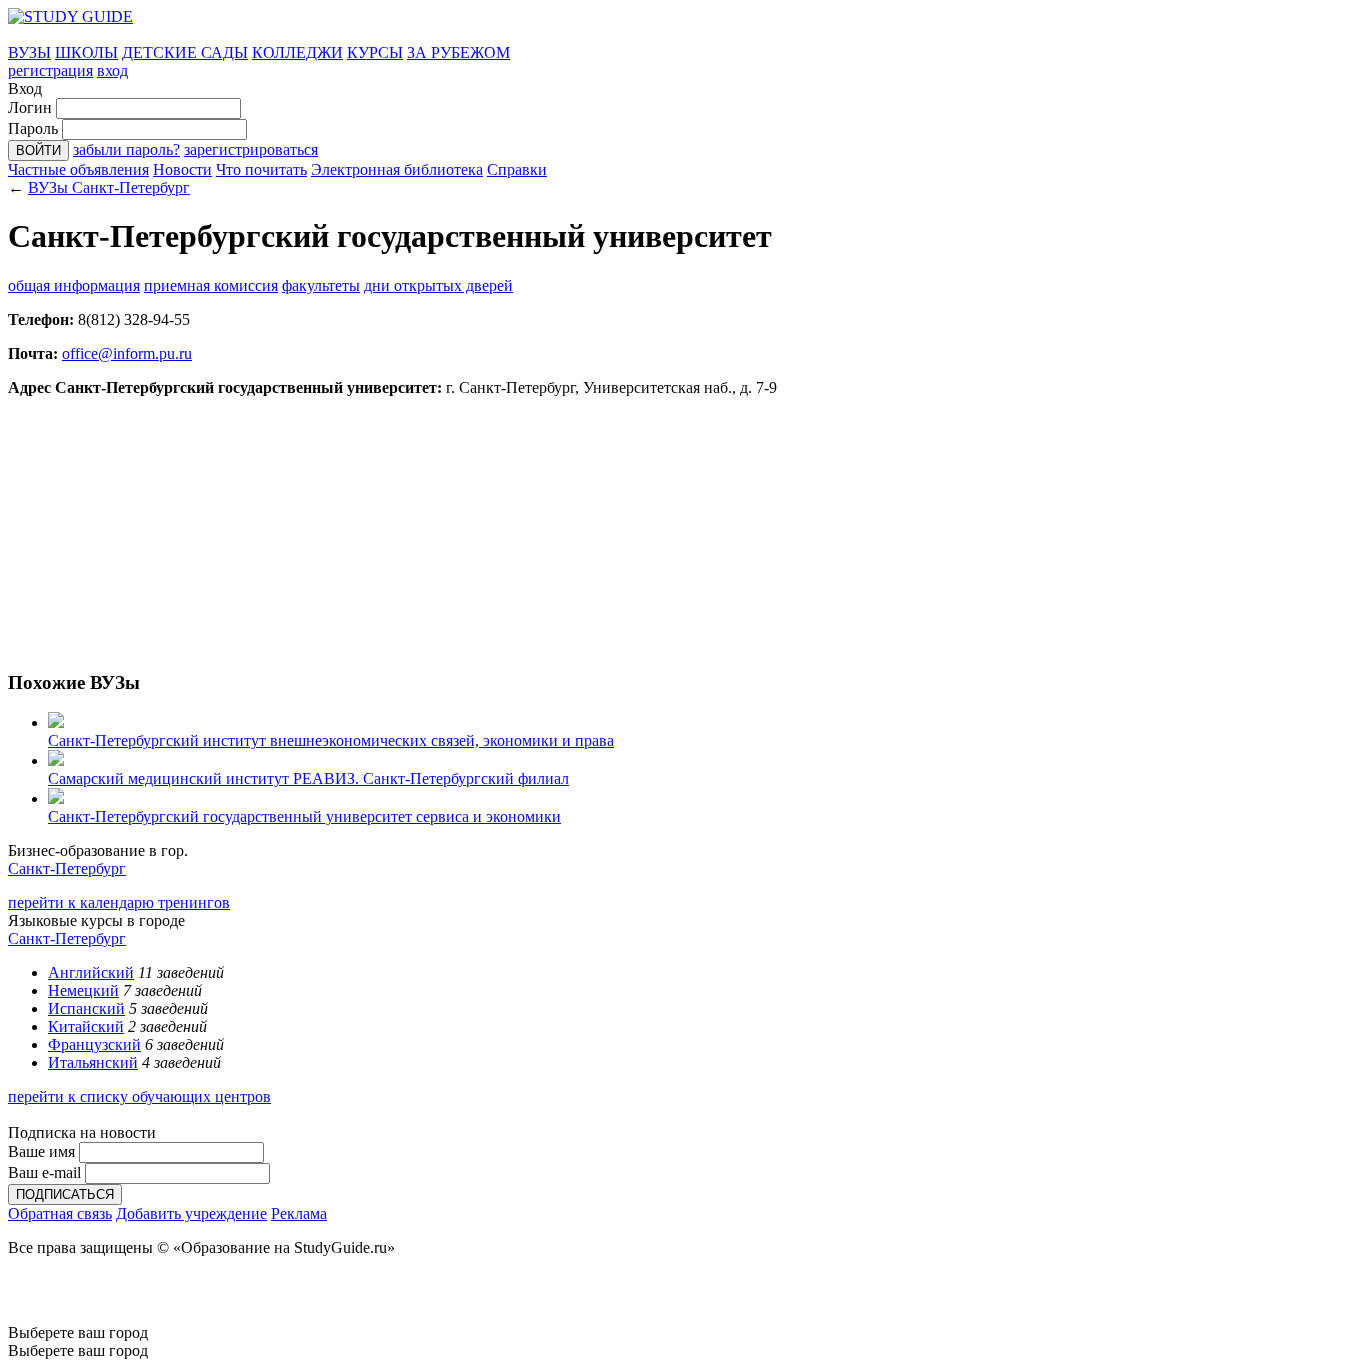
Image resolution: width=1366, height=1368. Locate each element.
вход (112, 70)
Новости (182, 169)
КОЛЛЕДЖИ (297, 52)
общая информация (74, 285)
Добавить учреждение (191, 1213)
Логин (30, 107)
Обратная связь (60, 1213)
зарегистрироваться (251, 149)
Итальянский (93, 1062)
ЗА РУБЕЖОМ (458, 52)
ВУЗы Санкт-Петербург (109, 187)
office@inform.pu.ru (127, 353)
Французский (94, 1044)
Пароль (33, 128)
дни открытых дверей (438, 285)
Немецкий (83, 990)
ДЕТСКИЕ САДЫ (185, 52)
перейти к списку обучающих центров (139, 1096)
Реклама (299, 1213)
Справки (517, 169)
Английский (91, 972)
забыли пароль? (126, 149)
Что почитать (261, 169)
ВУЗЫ (29, 52)
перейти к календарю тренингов (119, 902)
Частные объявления (78, 169)
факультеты (321, 285)
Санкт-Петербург (67, 868)
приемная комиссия (211, 285)
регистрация (50, 70)
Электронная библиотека (397, 169)
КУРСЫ (375, 52)
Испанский (86, 1008)
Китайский (86, 1026)
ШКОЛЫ (86, 52)
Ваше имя (41, 1151)
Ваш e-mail (44, 1172)
